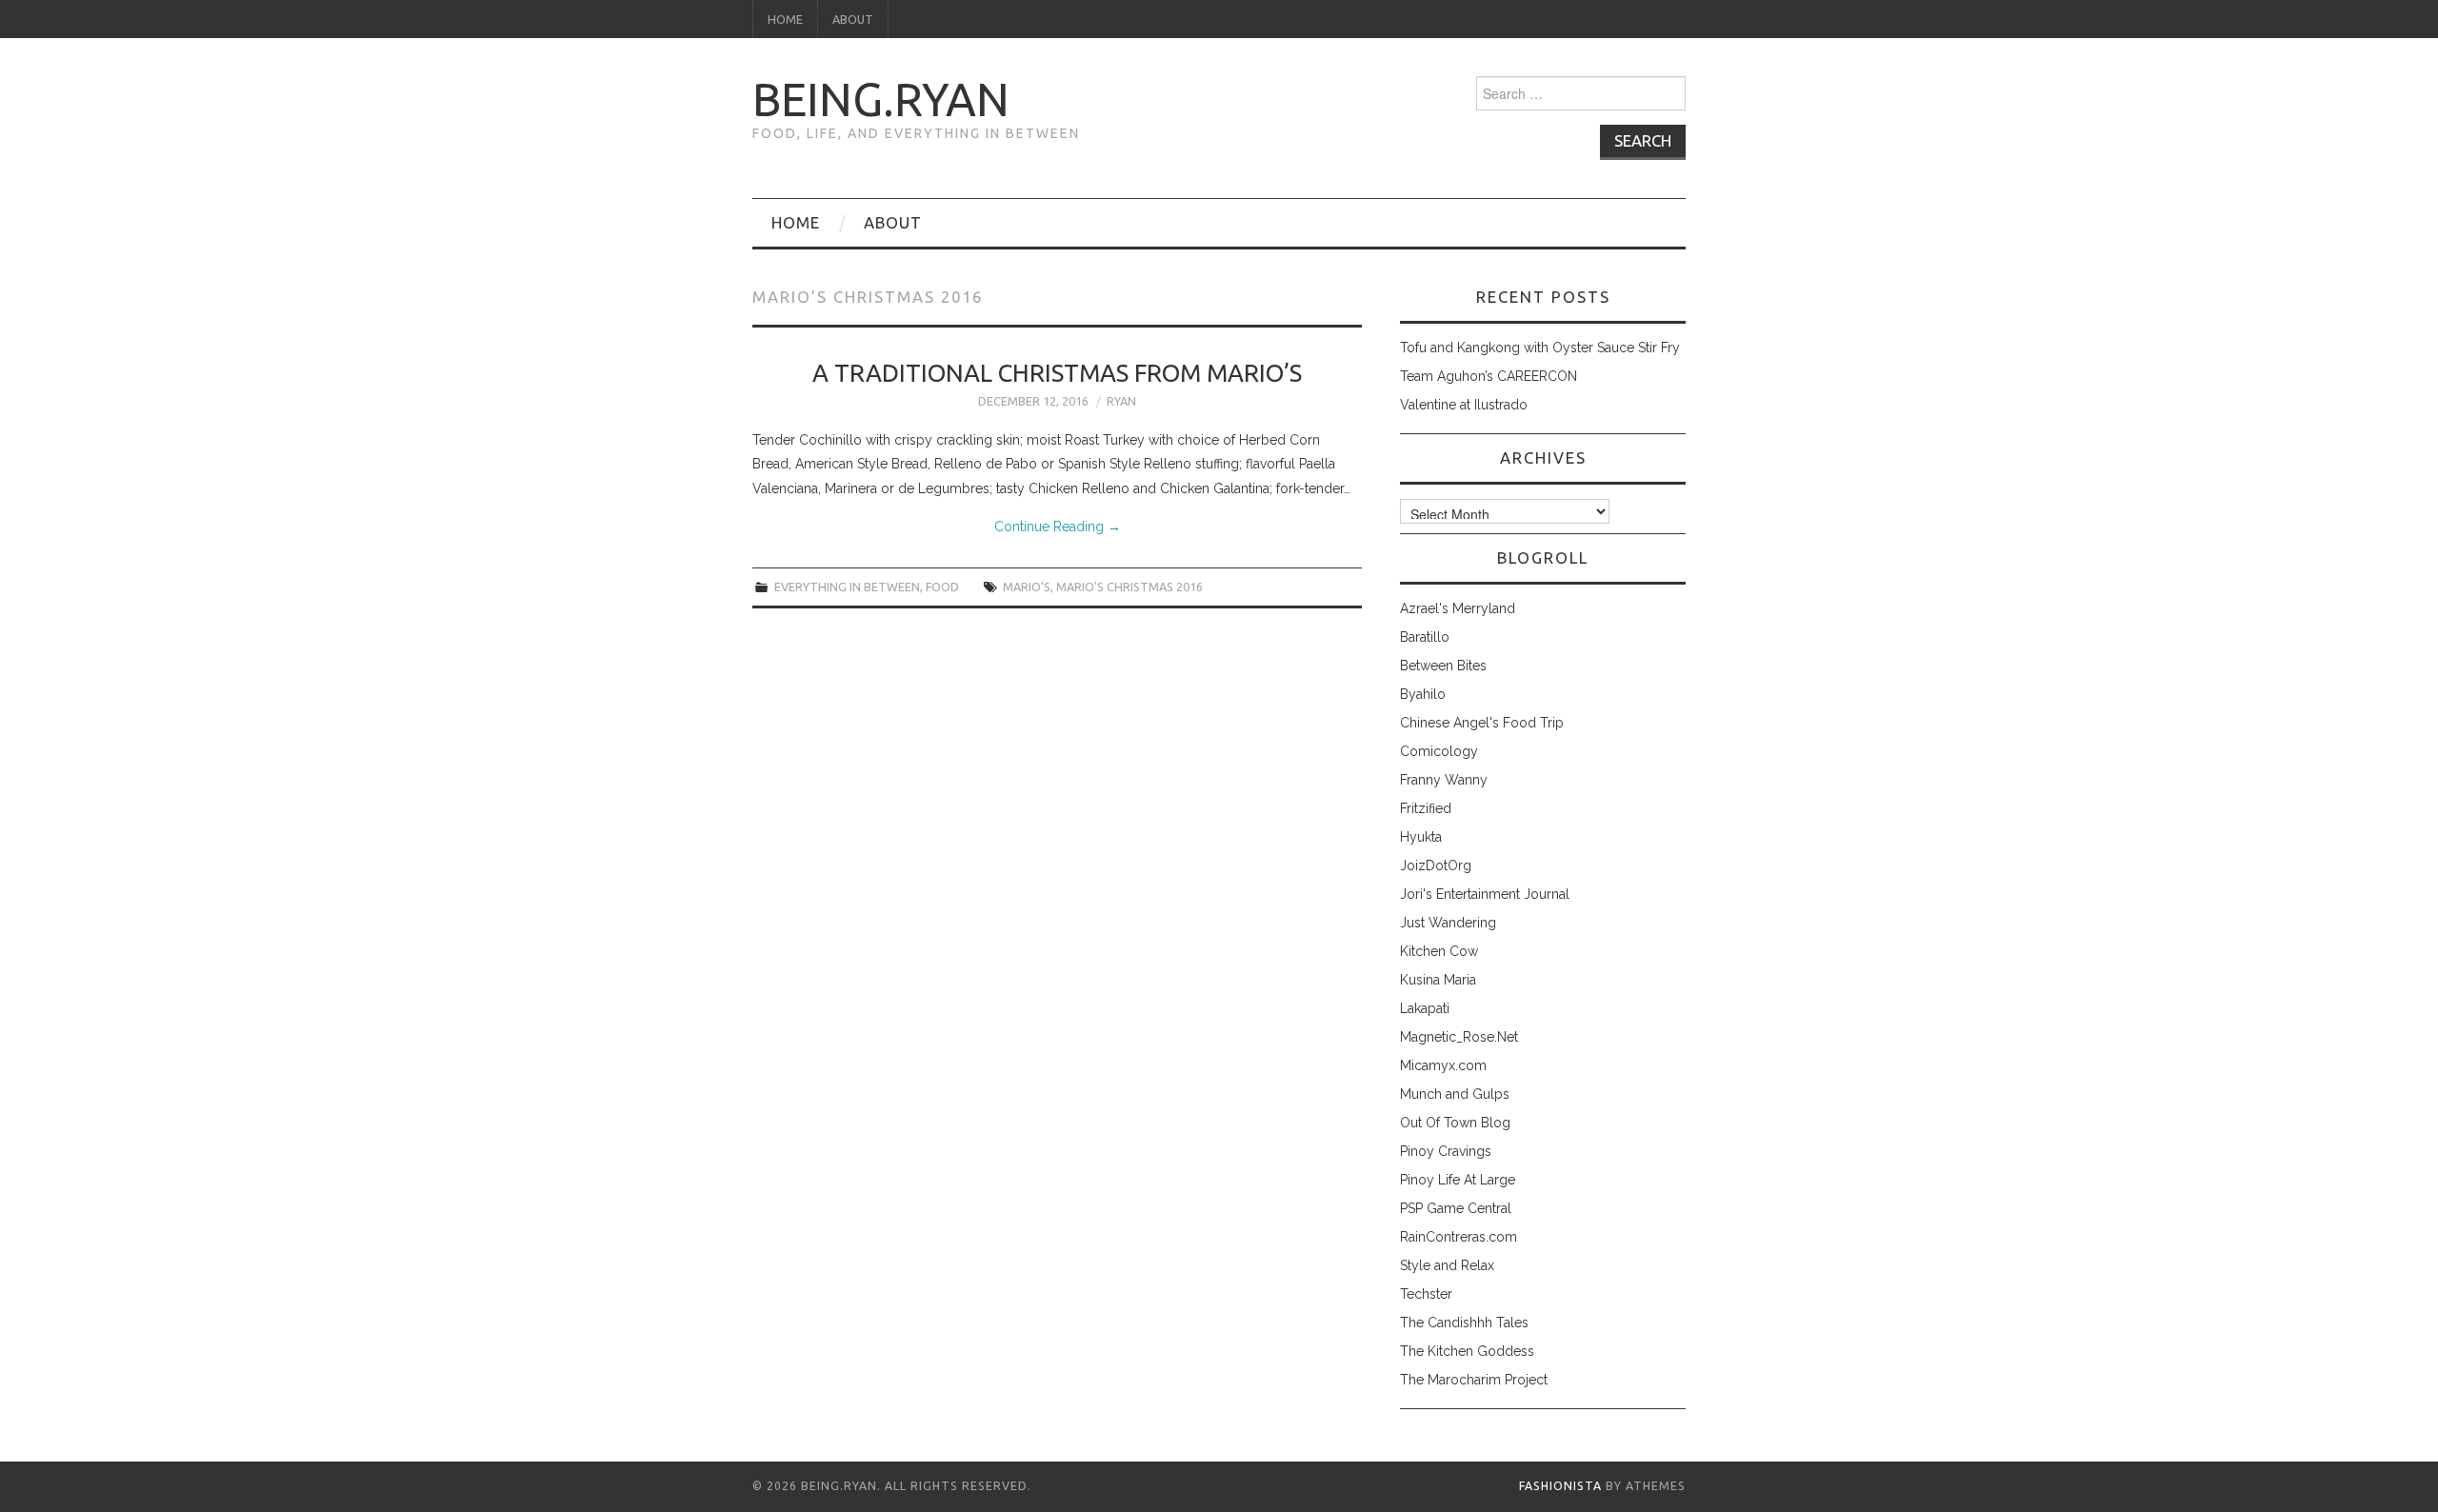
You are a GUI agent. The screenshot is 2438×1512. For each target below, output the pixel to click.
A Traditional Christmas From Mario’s (1057, 373)
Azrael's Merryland (1458, 608)
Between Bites (1443, 666)
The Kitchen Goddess (1467, 1351)
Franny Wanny (1444, 780)
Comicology (1439, 751)
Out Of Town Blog (1455, 1123)
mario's (1027, 587)
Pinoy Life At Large (1458, 1180)
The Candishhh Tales (1464, 1323)
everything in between (847, 587)
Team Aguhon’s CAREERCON (1489, 376)
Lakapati (1425, 1008)
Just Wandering (1448, 923)
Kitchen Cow (1439, 951)
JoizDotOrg (1436, 865)
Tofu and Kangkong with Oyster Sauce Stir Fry (1540, 348)
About (853, 19)
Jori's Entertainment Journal (1485, 894)
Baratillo (1425, 637)
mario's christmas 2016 (1129, 587)
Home (785, 19)
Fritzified (1426, 808)
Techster (1426, 1294)
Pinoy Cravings (1446, 1151)
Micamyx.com (1443, 1065)
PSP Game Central (1456, 1208)
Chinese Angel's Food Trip (1482, 723)
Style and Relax (1447, 1265)
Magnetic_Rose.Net (1459, 1037)
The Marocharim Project (1474, 1380)
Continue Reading (1058, 527)
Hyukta (1421, 837)
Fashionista (1560, 1486)
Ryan (1121, 401)
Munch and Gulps (1455, 1094)
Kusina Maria (1438, 980)
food (942, 587)
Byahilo (1423, 694)
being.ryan (881, 99)
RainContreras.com (1459, 1237)
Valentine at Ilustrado (1464, 405)
